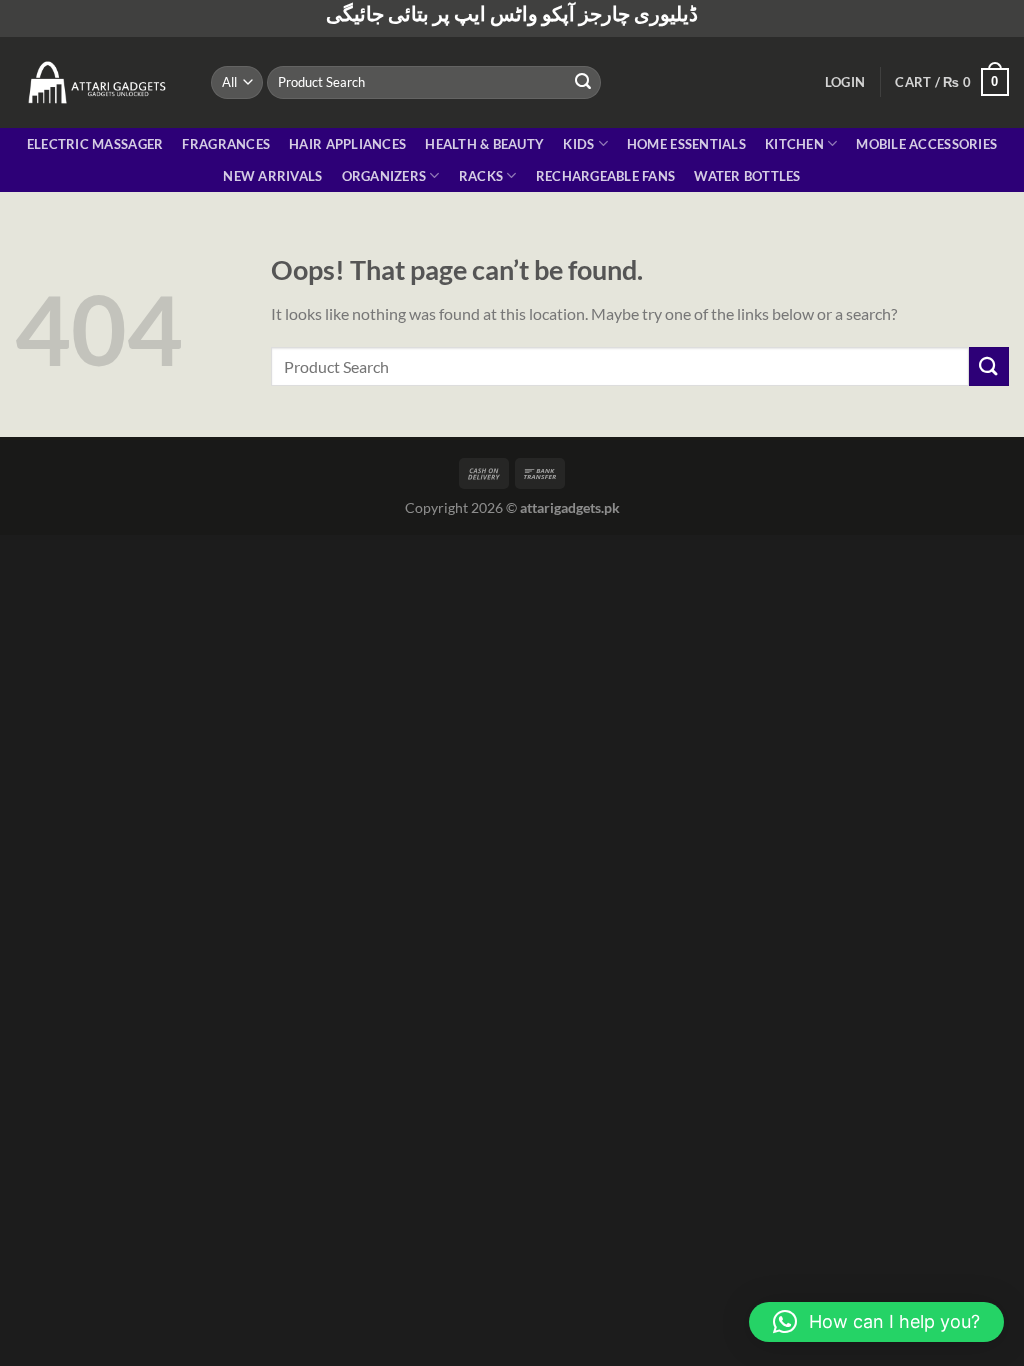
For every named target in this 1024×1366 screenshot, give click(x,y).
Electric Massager (95, 144)
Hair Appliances (347, 144)
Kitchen (794, 144)
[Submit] (583, 82)
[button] (876, 1322)
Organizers (384, 176)
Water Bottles (747, 176)
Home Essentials (686, 144)
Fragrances (226, 144)
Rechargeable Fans (605, 176)
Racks (481, 176)
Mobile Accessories (926, 144)
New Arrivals (272, 176)
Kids (578, 144)
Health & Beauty (484, 144)
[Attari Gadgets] (98, 82)
